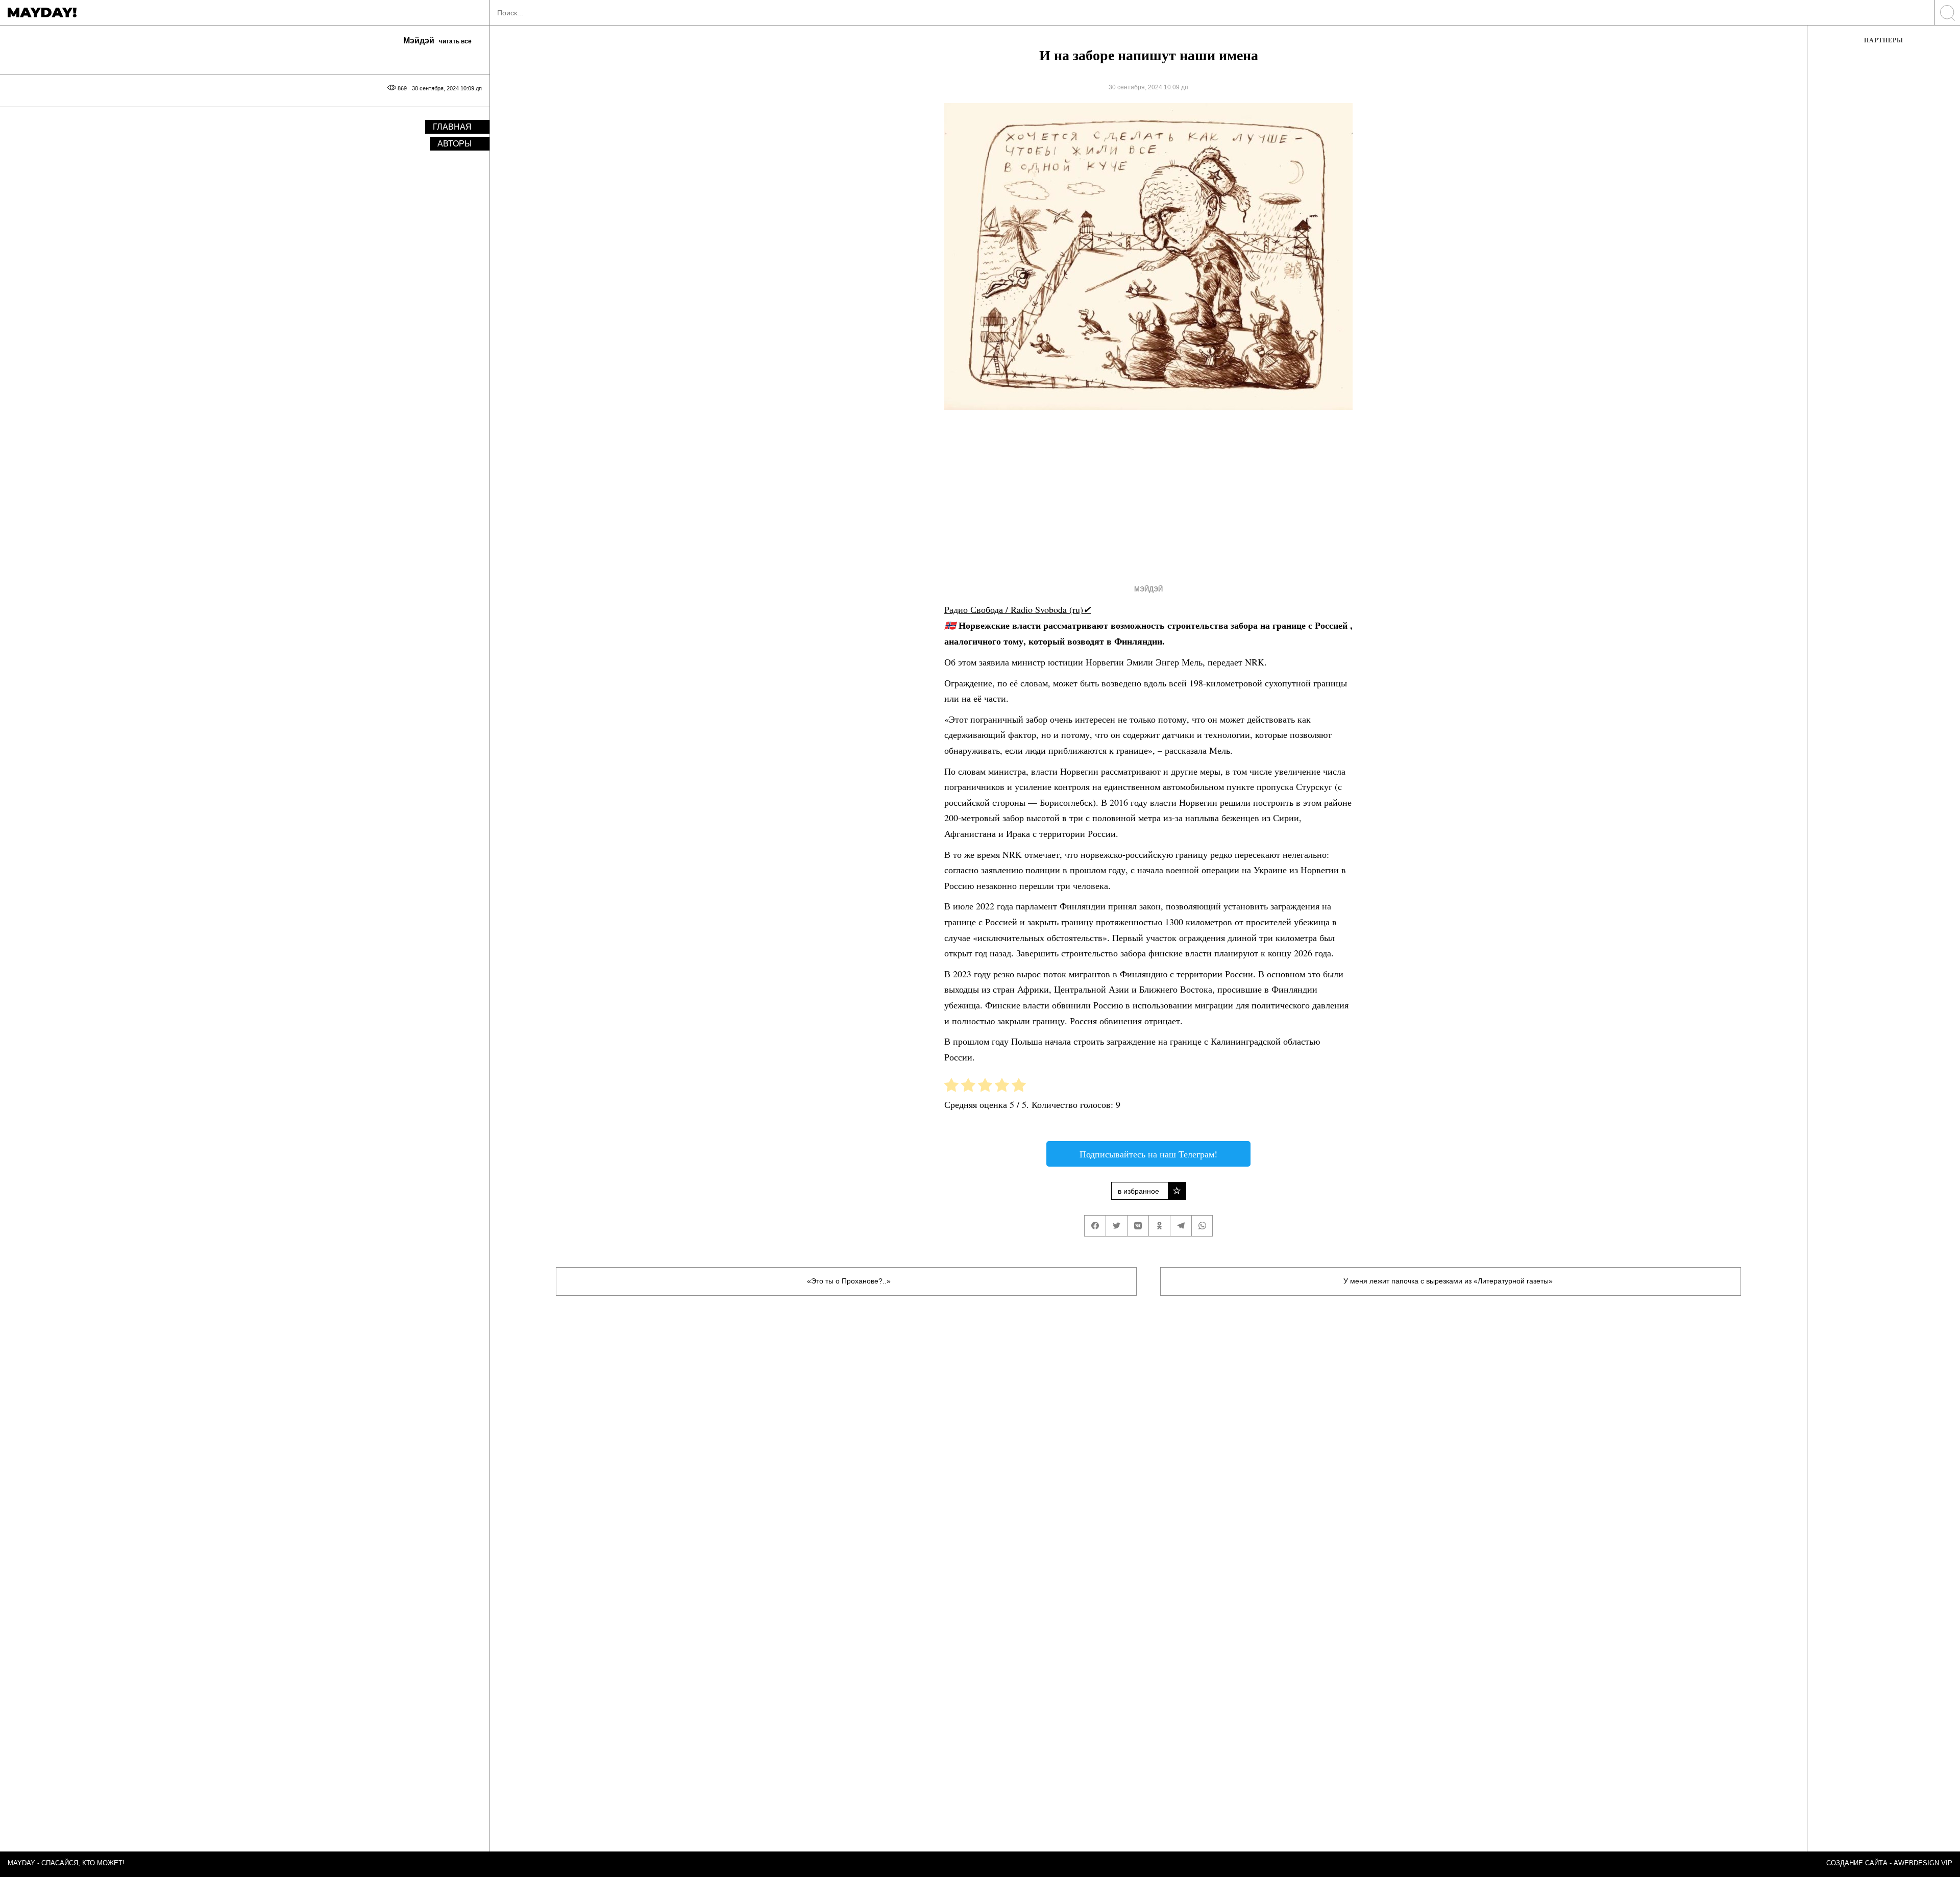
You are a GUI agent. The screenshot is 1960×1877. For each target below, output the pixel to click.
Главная (452, 127)
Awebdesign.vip (1923, 1863)
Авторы (455, 144)
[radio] (951, 1087)
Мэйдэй (1148, 589)
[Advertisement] (1130, 495)
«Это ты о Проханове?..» (849, 1281)
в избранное (1138, 1191)
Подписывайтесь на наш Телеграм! (1148, 1154)
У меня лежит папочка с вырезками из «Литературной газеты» (1448, 1281)
